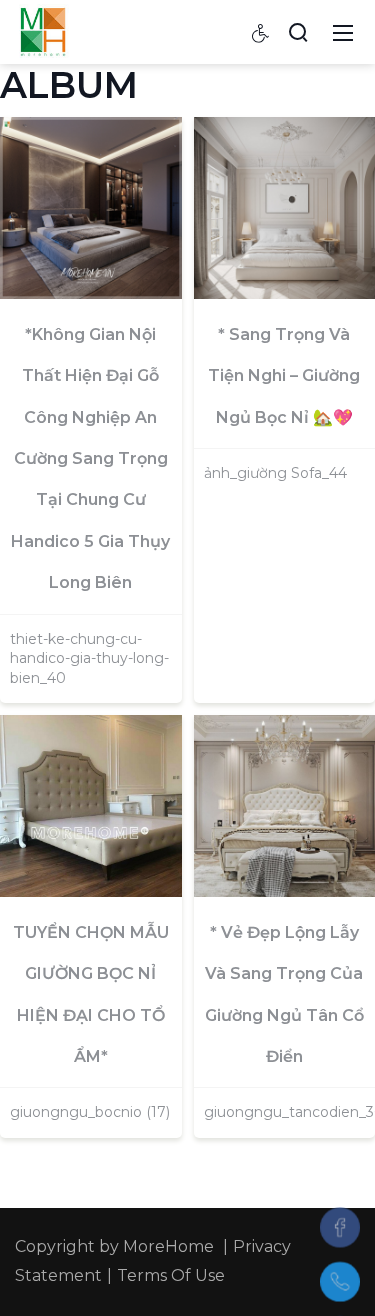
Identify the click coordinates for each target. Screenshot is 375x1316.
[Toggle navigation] (343, 32)
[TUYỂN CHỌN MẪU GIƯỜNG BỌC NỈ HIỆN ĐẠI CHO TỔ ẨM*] (91, 806)
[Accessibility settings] (261, 32)
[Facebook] (340, 1227)
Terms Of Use (171, 1275)
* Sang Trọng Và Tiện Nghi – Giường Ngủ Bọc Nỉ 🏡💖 (284, 376)
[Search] (298, 32)
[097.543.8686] (340, 1282)
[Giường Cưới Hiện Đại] (43, 31)
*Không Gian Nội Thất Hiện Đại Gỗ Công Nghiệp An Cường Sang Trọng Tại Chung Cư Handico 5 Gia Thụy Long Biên (90, 458)
